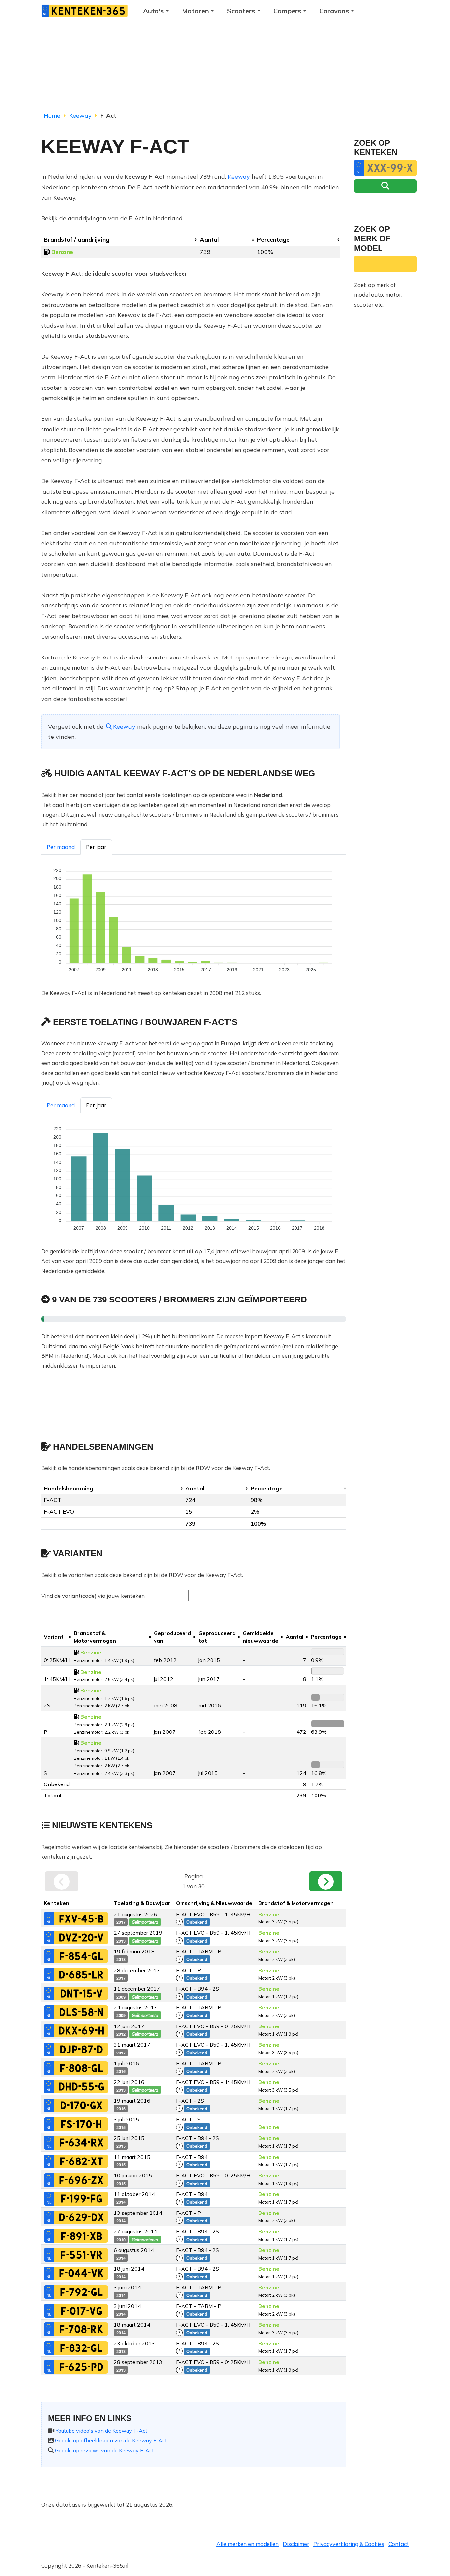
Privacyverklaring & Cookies (349, 2544)
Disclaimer (296, 2544)
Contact (399, 2544)
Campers (287, 11)
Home (52, 115)
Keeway (80, 115)
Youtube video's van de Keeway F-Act (101, 2431)
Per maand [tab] (61, 847)
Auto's (153, 11)
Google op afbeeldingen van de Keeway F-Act (111, 2440)
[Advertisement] (225, 67)
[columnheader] (119, 240)
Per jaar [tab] (96, 847)
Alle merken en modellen (248, 2544)
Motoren (195, 11)
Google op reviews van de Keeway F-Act (104, 2450)
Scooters (241, 11)
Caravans (334, 11)
